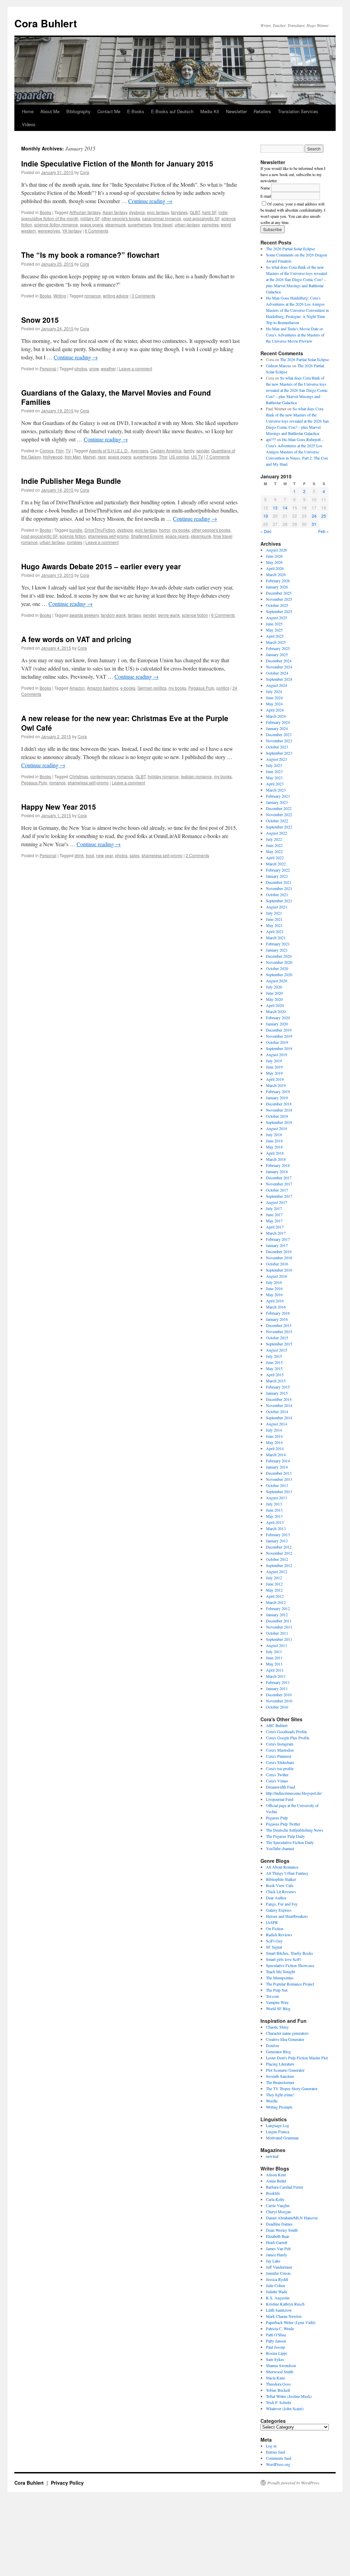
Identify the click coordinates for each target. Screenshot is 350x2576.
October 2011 (277, 1633)
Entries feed (275, 2452)
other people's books (121, 218)
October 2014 (277, 1411)
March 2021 (276, 938)
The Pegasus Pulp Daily (285, 1836)
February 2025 (278, 648)
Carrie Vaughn (278, 2205)
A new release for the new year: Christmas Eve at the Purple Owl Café (125, 723)
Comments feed (279, 2458)
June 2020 (274, 993)
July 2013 (274, 1504)
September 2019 (279, 1048)
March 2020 (276, 1011)
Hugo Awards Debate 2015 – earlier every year (101, 566)
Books (45, 212)
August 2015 (277, 1350)
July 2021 (274, 913)
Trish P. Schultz (279, 2402)
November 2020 (279, 962)
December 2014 (279, 1399)
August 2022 (277, 833)
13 (275, 508)
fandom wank (113, 615)
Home (28, 111)
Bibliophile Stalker (281, 1879)
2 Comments (197, 855)
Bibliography (78, 111)
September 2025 (279, 611)
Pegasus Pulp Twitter (283, 1824)
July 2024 (274, 691)
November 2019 (279, 1036)
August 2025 (277, 618)
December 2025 (279, 593)
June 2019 (274, 1067)
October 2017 (277, 1190)
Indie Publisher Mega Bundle (71, 481)
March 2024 (276, 716)
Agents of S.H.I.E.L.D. (109, 450)
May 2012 (274, 1590)
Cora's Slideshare (280, 1762)
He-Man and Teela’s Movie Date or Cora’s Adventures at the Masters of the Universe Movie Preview (295, 335)
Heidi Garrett (277, 2242)
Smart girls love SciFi (284, 1959)
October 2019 (277, 1042)
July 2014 (274, 1430)
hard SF (209, 212)
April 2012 (275, 1596)
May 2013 (274, 1516)
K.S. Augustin (278, 2298)
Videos (29, 124)
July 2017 (274, 1208)
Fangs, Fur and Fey (282, 1904)
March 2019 (276, 1085)
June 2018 (274, 1141)
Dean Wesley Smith (282, 2230)
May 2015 (274, 1368)
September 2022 (279, 827)
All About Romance (282, 1867)
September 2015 (279, 1344)
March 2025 (276, 642)
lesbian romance (196, 776)
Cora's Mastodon (280, 1750)
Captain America (166, 450)
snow (94, 368)
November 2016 (279, 1258)
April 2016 (275, 1301)
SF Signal (274, 1947)
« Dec (266, 531)
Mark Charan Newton (284, 2316)
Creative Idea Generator (285, 2039)
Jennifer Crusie (278, 2273)
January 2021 (277, 950)
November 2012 (279, 1553)
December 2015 (279, 1325)
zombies (75, 542)
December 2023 (279, 734)
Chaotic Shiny (277, 2027)
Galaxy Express (279, 1910)
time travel (163, 224)
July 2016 (274, 1282)
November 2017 (279, 1184)
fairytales (179, 212)
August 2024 (277, 685)
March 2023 (276, 790)
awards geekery (84, 615)
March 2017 (276, 1233)
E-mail (266, 196)
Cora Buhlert (46, 23)
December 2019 (279, 1030)
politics (223, 688)
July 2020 (274, 987)
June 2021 (274, 919)
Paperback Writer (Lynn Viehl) (291, 2322)
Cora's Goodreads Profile (286, 1731)
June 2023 (274, 771)
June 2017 (274, 1214)
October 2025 (277, 605)
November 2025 (279, 599)
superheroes (140, 224)
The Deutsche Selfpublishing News (295, 1830)
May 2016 (274, 1294)
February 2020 (278, 1018)
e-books (128, 688)
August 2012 (277, 1571)
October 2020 (277, 968)
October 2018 (277, 1116)
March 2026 (276, 574)
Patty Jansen (276, 2341)
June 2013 (274, 1510)
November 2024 (279, 667)
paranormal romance (162, 218)
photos (81, 368)
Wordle (272, 2101)
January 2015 (277, 1393)
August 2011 (277, 1645)
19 (266, 516)
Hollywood (53, 457)
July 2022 (274, 839)
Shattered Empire (147, 536)
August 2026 (277, 550)
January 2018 (277, 1171)
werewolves (49, 231)
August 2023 (277, 759)
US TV (197, 457)
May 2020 (274, 999)
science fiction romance (56, 224)
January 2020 (277, 1024)
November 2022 (279, 814)
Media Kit (210, 111)
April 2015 (275, 1375)
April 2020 (275, 1005)
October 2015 (277, 1338)
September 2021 (279, 901)
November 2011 (279, 1627)
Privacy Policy (67, 2483)
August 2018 (277, 1128)
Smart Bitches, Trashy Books (290, 1953)
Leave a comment (136, 368)
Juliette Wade (277, 2292)
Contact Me (109, 111)
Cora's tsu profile (280, 1768)
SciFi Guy (274, 1941)
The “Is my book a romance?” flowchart (90, 255)
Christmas (79, 776)
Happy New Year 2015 (59, 807)
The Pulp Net (277, 1990)
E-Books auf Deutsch (172, 111)
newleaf (272, 2156)
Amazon (77, 688)
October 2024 (277, 673)
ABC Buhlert (277, 1725)
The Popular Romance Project (290, 1984)
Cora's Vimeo (277, 1781)
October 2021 (277, 894)
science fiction (73, 536)
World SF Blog (278, 2008)
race (102, 457)
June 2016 (274, 1288)
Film (60, 450)
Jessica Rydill (277, 2279)
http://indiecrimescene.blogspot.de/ (294, 1793)
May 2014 (274, 1442)
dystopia (137, 212)
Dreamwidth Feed (280, 1787)
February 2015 (278, 1387)
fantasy (134, 615)
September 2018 (279, 1122)
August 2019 (277, 1054)
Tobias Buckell (278, 2390)
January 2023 (277, 802)
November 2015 (279, 1331)
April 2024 (275, 710)
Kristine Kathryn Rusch (285, 2304)
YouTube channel (280, 1848)
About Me (50, 111)
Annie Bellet (276, 2181)
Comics (47, 450)
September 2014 (279, 1418)
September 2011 (279, 1639)
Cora (85, 172)
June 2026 (274, 556)
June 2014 (274, 1436)
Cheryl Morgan (278, 2212)
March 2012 (276, 1602)
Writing (60, 296)
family (189, 450)
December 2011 (279, 1621)
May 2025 (274, 630)
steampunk (116, 224)
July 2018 (274, 1134)
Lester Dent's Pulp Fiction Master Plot (297, 2058)
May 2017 (274, 1221)
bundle (76, 530)
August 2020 (277, 981)
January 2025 (277, 654)
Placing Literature (280, 2064)
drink (79, 855)
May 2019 (274, 1073)
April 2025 (275, 636)
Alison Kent (276, 2175)
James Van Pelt (278, 2248)
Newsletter (236, 111)
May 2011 (274, 1664)
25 (324, 516)
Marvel (89, 457)
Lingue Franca (278, 2132)
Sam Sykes (275, 2359)
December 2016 (279, 1251)
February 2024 (278, 722)
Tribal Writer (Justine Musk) (289, 2396)
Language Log (278, 2125)
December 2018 (279, 1104)
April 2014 (275, 1448)
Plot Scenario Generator (285, 2070)
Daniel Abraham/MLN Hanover (292, 2218)
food (90, 855)
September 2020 (279, 974)
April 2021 (275, 931)
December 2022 (279, 808)
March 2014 (276, 1455)
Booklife (273, 2193)
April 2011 (275, 1670)
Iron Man (73, 457)
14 (285, 508)
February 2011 (278, 1682)
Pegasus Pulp (201, 688)
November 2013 (279, 1479)
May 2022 (274, 851)
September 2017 (279, 1196)
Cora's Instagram (280, 1744)
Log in (271, 2446)
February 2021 (278, 944)
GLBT (195, 212)
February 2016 (278, 1313)
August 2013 (277, 1498)
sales (134, 855)
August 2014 (277, 1424)
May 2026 (274, 562)
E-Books (136, 111)
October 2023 (277, 747)
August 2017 (277, 1202)
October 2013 (277, 1485)
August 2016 (277, 1276)
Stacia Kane (275, 2378)
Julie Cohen (275, 2285)
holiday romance (163, 776)
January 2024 (277, 728)
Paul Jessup (275, 2347)
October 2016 (277, 1264)
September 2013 (279, 1491)
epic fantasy (158, 212)
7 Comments (218, 457)
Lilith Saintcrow (279, 2310)
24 (314, 516)
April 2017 (275, 1227)
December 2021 (279, 882)
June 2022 (274, 845)
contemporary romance (112, 776)
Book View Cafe (280, 1885)
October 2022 (277, 821)
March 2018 (276, 1159)
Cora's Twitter (277, 1775)
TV (68, 450)
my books (181, 530)
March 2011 (276, 1676)
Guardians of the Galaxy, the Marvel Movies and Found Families (116, 397)
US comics (179, 457)
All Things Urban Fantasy (287, 1873)
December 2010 (279, 1695)
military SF (90, 218)
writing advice (116, 296)
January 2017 (277, 1245)
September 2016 (279, 1270)
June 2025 (274, 624)
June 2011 (274, 1658)
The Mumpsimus (280, 1978)
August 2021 (277, 907)
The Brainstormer (280, 2082)
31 (314, 524)
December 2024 (279, 661)
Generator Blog (278, 2051)
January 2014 (277, 1467)
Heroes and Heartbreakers (287, 1916)
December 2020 (279, 956)
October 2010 (277, 1707)
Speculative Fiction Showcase (290, 1965)
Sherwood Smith (280, 2372)
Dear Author (276, 1898)
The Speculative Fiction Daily (290, 1842)
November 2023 (279, 741)
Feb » (324, 531)
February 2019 (278, 1091)
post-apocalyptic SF (201, 218)
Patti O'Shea (276, 2335)
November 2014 (279, 1405)
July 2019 (274, 1061)
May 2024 (274, 704)
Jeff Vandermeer (279, 2267)
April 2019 (275, 1079)
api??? (271, 439)
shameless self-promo (108, 536)
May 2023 (274, 778)
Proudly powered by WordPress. (294, 2483)
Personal (48, 368)
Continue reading (150, 201)
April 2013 (275, 1522)
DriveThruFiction (100, 530)
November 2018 (279, 1110)
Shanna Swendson (281, 2365)
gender (203, 450)
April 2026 (275, 568)
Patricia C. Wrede (280, 2328)
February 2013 (278, 1535)
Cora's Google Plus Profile (288, 1738)
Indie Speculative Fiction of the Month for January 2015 (117, 163)
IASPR (272, 1922)
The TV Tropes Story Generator (292, 2088)
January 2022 (277, 876)
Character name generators (287, 2033)
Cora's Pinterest (279, 1756)
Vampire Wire (277, 2002)
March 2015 (276, 1381)
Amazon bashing (103, 688)
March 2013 (276, 1528)
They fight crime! (280, 2095)
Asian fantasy (115, 212)
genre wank (169, 615)
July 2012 (274, 1578)
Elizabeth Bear (278, 2236)
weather (108, 368)
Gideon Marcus (279, 366)
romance (93, 296)
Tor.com (272, 1996)
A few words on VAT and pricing (76, 639)
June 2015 (274, 1362)
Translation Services (298, 111)
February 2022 (278, 870)
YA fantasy (72, 231)
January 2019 (277, 1098)
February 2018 (278, 1165)
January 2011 (277, 1688)
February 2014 (278, 1461)
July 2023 (274, 765)
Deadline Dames (279, 2224)
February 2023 (278, 796)
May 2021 (274, 925)
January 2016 (277, 1319)
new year (104, 855)
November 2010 (279, 1701)
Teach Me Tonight (280, 1971)
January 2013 (277, 1541)
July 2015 (274, 1356)
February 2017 (278, 1239)
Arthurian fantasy (85, 212)
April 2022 (275, 858)
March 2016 (276, 1307)
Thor (163, 457)
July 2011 (274, 1651)
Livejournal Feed (280, 1799)
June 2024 (274, 698)
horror (164, 530)
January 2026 (277, 587)
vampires (210, 224)
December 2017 (279, 1178)
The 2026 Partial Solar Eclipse (290, 249)
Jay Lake (273, 2261)
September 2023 (279, 753)
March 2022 (276, 864)
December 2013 (279, 1473)
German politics (152, 688)
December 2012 (279, 1547)
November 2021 (279, 888)
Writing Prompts (279, 2107)
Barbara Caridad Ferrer (285, 2187)
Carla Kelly (275, 2199)
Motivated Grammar (282, 2138)
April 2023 (275, 784)
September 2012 (279, 1565)
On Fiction (275, 1928)
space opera (92, 224)
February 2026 (278, 581)
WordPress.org (278, 2464)
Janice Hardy (277, 2255)
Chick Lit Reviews (281, 1891)
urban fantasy (187, 224)
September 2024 (279, 679)
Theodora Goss (278, 2384)
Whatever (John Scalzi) (285, 2408)
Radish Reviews (279, 1935)
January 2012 (277, 1615)
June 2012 (274, 1584)
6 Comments (97, 231)
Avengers (139, 450)
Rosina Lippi (276, 2353)
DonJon (272, 2045)
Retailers (262, 111)
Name (265, 188)
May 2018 (274, 1147)
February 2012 (278, 1608)
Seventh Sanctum (280, 2076)
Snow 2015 (40, 320)
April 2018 (275, 1153)
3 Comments (143, 296)
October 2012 (277, 1559)
